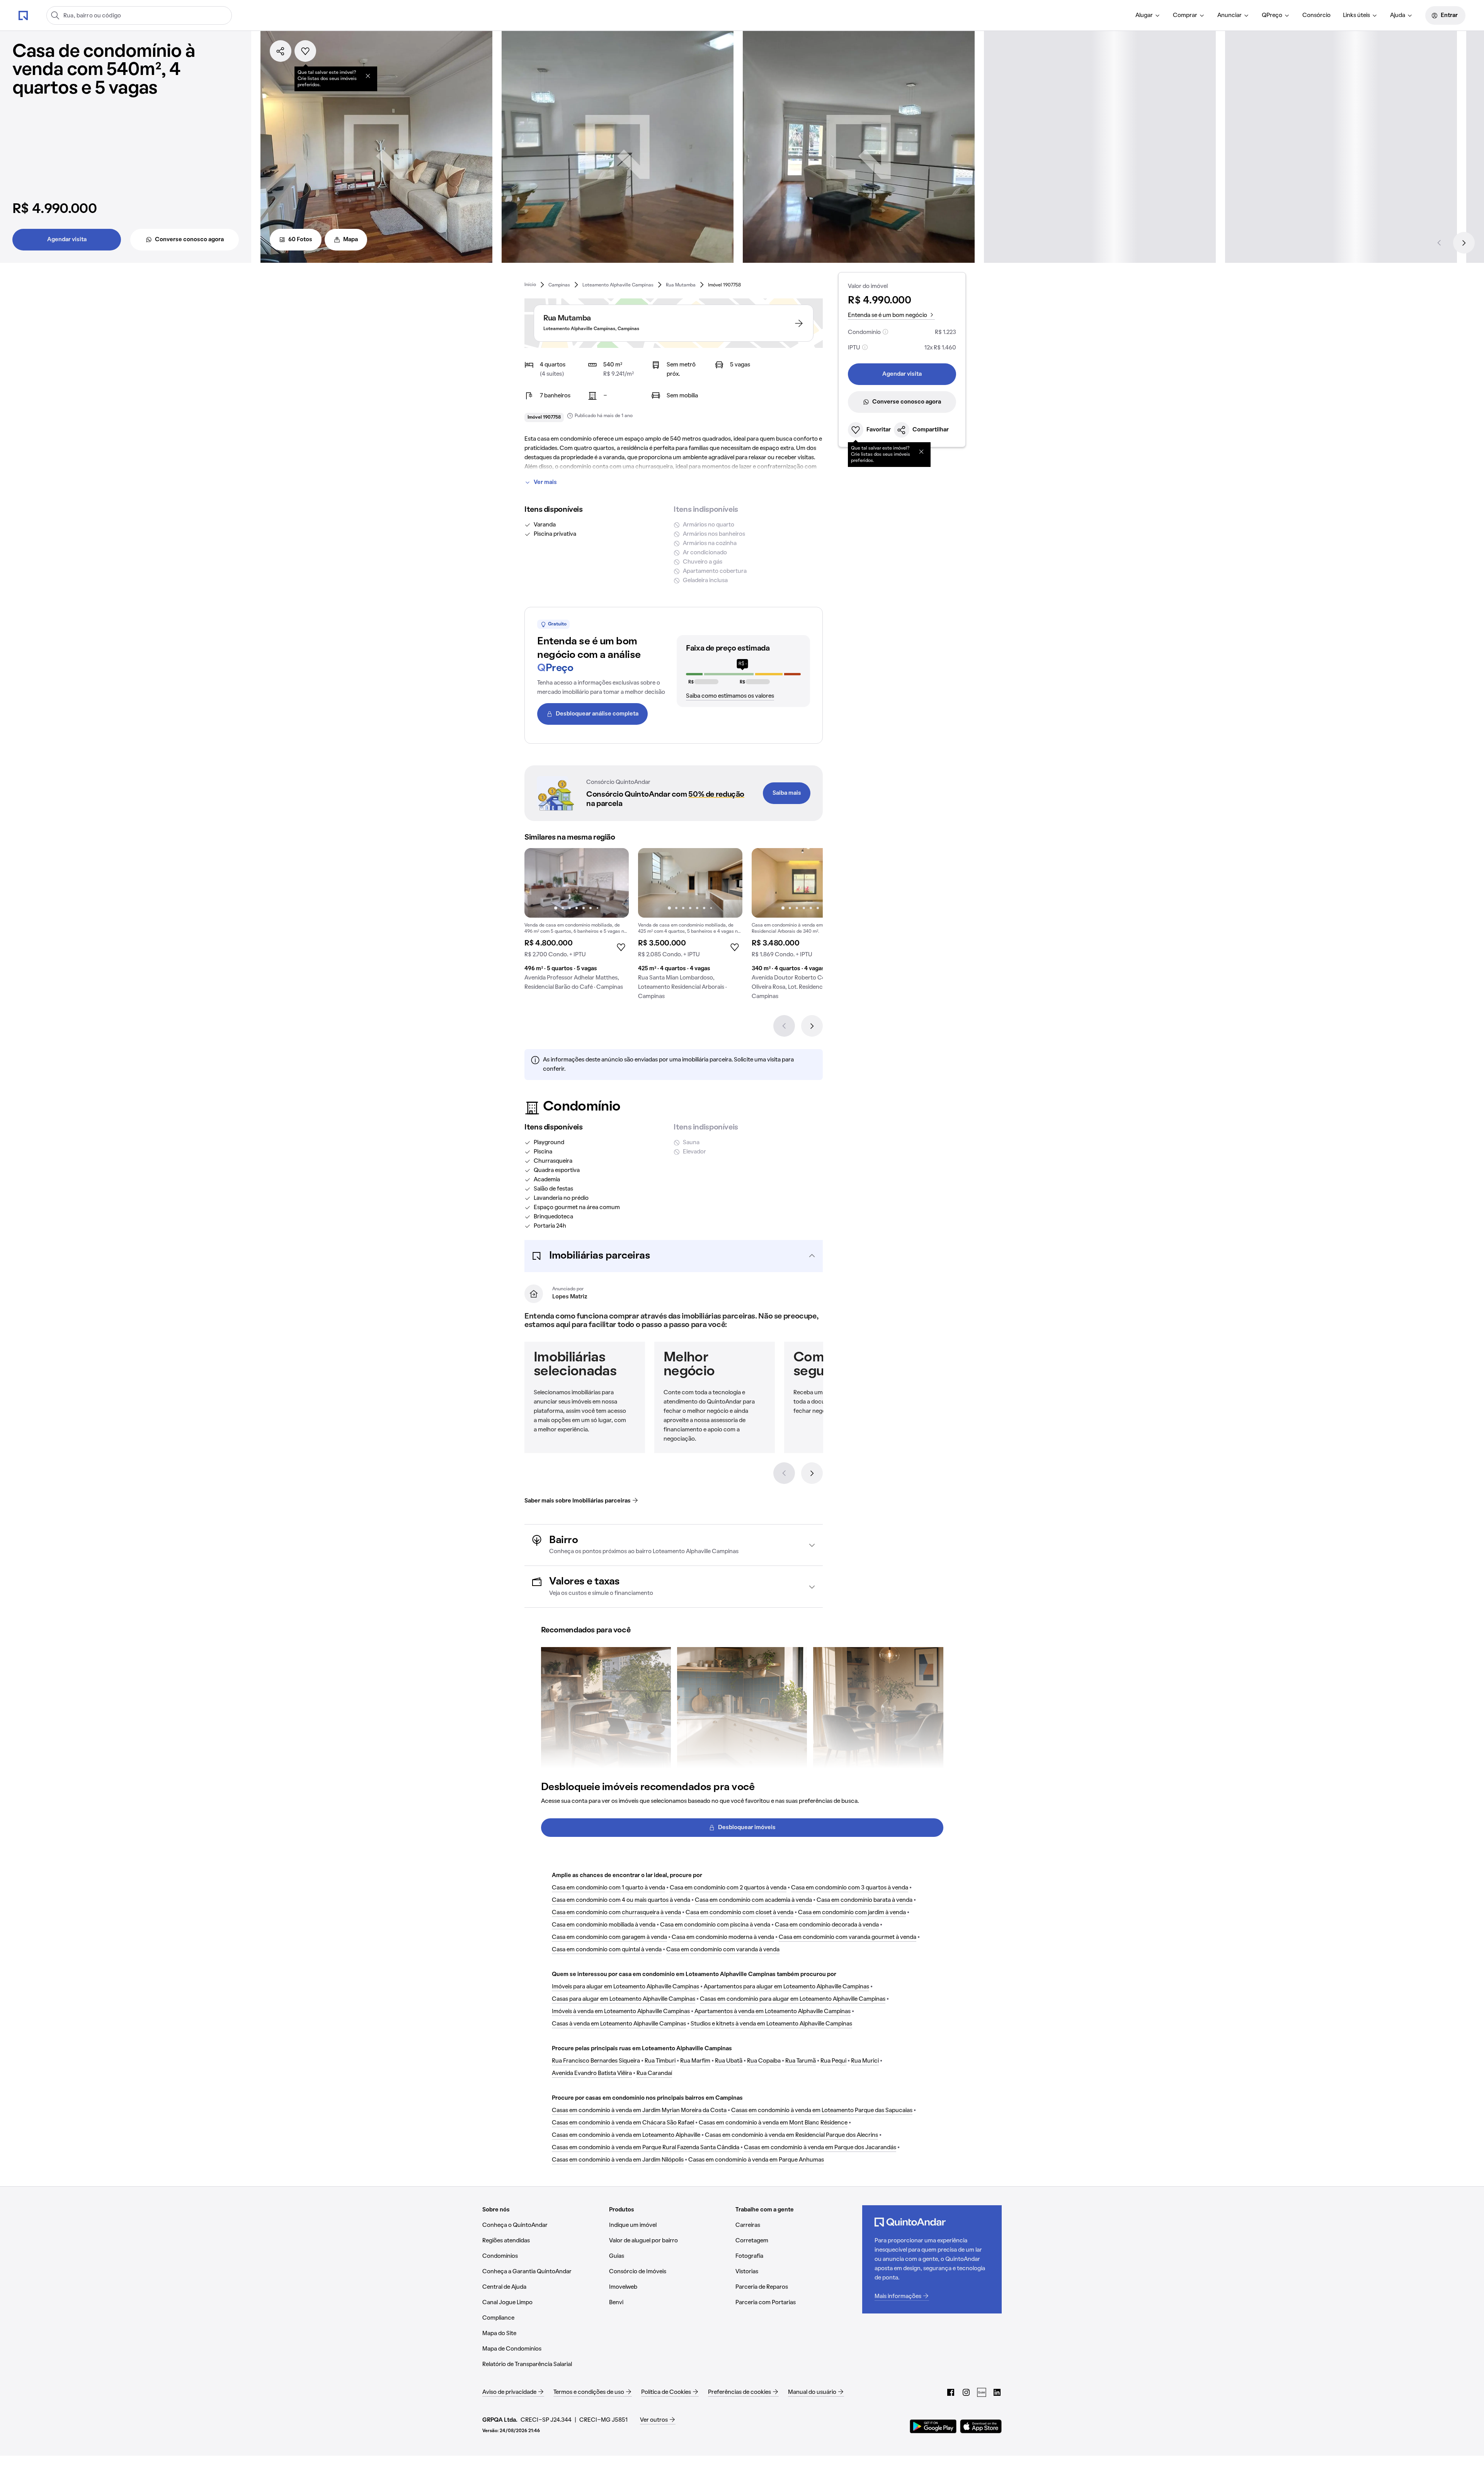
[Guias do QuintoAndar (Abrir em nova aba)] (982, 2392)
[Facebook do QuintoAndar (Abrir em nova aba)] (951, 2392)
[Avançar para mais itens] (812, 1473)
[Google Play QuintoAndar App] (933, 2426)
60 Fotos (300, 240)
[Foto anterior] (538, 883)
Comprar (1185, 15)
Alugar (1144, 15)
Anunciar (1230, 15)
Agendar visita (67, 240)
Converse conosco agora (189, 240)
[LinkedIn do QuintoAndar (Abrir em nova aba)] (997, 2392)
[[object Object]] (368, 76)
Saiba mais (787, 793)
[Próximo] (1464, 243)
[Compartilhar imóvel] (281, 51)
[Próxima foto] (615, 883)
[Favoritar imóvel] (305, 51)
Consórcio (1316, 15)
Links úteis (1356, 15)
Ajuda (1398, 15)
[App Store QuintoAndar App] (981, 2426)
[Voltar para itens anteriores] (784, 1473)
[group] (577, 922)
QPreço (1272, 15)
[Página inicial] (23, 15)
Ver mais (545, 482)
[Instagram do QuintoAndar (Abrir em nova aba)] (966, 2392)
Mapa (351, 240)
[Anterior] (1439, 243)
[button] (674, 1256)
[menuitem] (1148, 15)
